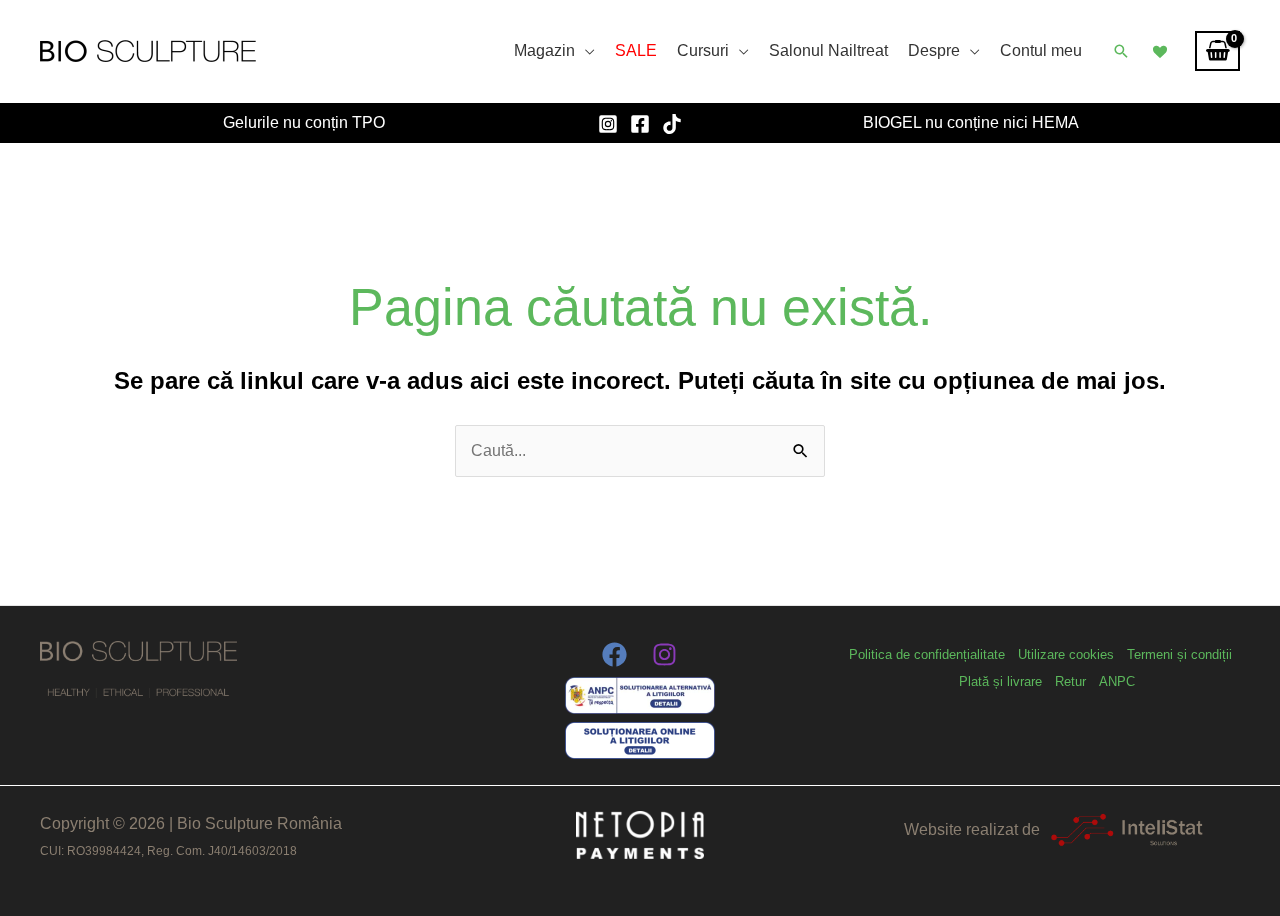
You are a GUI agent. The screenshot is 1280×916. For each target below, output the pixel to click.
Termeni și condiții (1179, 654)
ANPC (1117, 681)
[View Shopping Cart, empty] (1217, 51)
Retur (1070, 681)
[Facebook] (640, 124)
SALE (636, 50)
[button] (1121, 51)
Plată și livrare (1000, 681)
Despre (934, 50)
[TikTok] (672, 124)
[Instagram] (608, 124)
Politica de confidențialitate (927, 654)
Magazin (544, 50)
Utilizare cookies (1066, 654)
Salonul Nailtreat (828, 50)
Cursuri (703, 50)
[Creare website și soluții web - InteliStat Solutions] (1126, 829)
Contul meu (1041, 50)
